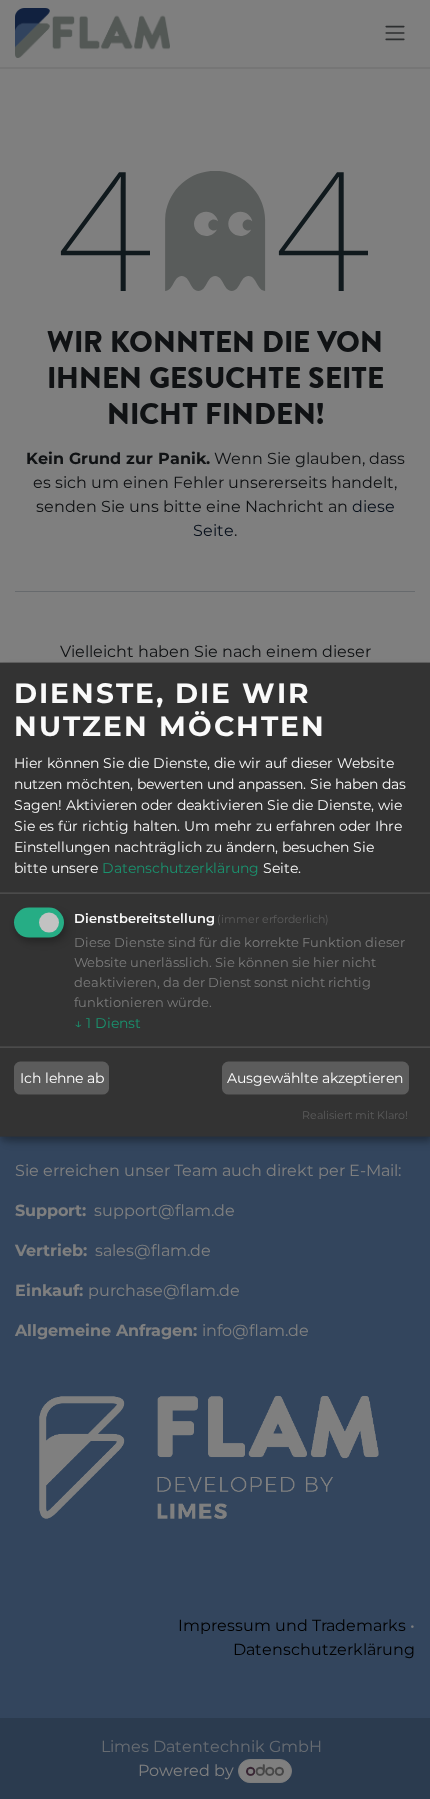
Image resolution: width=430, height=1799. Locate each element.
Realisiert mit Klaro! (355, 1114)
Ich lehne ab (62, 1078)
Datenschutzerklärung (180, 868)
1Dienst (107, 1023)
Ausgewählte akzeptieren (315, 1078)
